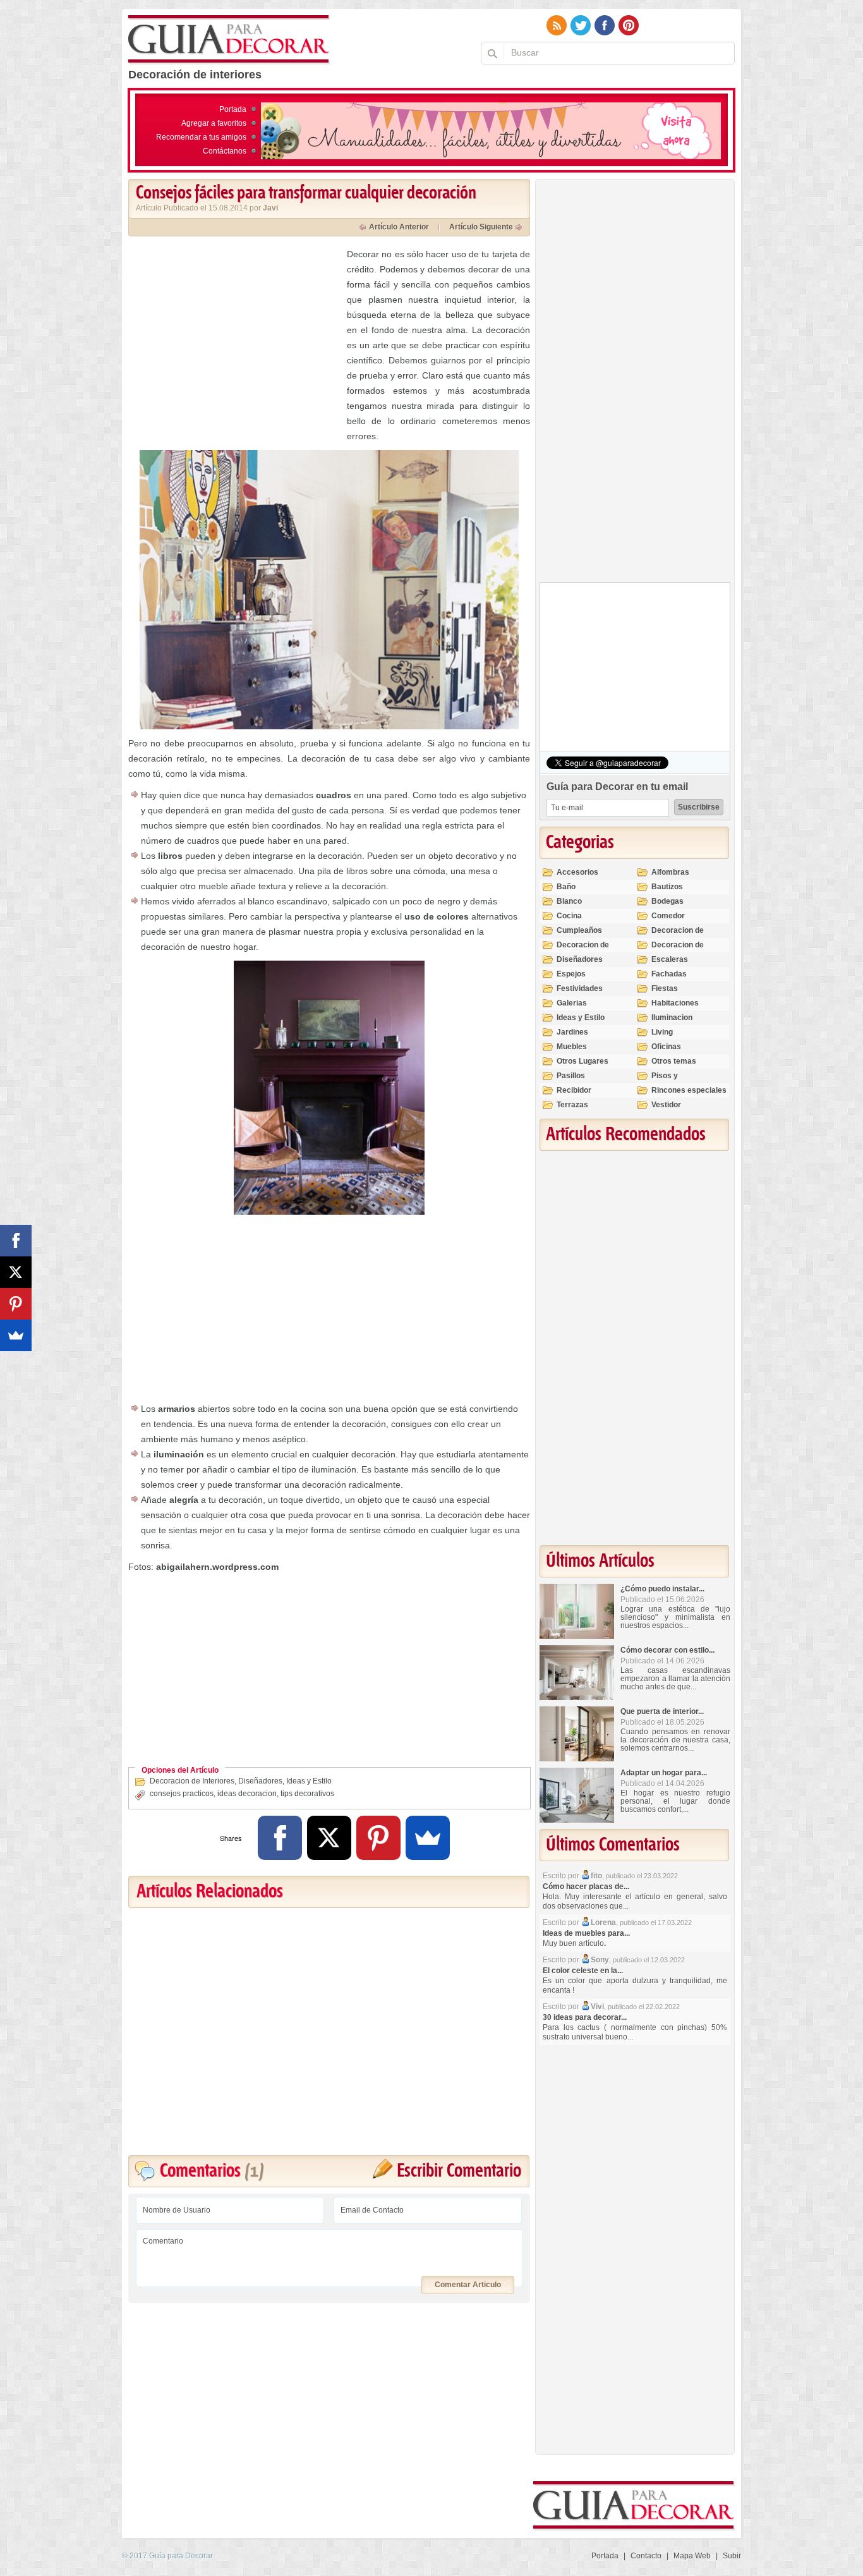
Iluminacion (672, 1018)
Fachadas (669, 974)
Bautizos (667, 887)
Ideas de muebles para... (586, 1933)
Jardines (572, 1032)
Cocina (569, 916)
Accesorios (577, 872)
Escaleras (670, 959)
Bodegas (667, 901)
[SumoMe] (428, 1838)
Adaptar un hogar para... (664, 1773)
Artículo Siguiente (481, 227)
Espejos (571, 974)
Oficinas (666, 1047)
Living (662, 1032)
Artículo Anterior (399, 227)
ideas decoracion (247, 1794)
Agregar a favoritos (214, 123)
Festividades (580, 988)
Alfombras (670, 872)
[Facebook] (280, 1838)
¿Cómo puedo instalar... (662, 1589)
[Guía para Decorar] (229, 40)
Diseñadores (260, 1781)
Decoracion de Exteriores (678, 936)
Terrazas (572, 1105)
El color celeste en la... (583, 1971)
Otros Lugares (582, 1061)
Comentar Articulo (468, 2285)
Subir (732, 2556)
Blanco (569, 901)
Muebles (572, 1047)
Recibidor (574, 1090)
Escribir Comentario (459, 2171)
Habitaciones (675, 1003)
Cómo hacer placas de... (586, 1886)
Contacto (646, 2556)
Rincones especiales (689, 1090)
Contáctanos (225, 151)
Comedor (668, 916)
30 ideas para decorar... (585, 2017)
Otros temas (674, 1061)
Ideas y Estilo (309, 1781)
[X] (329, 1838)
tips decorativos (307, 1794)
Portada (233, 109)
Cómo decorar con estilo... (667, 1650)
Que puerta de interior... (662, 1711)
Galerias (572, 1003)
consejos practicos (182, 1794)
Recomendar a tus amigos (201, 137)
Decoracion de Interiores (192, 1781)
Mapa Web (692, 2556)
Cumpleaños (579, 930)
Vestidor (666, 1105)
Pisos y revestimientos (679, 1081)
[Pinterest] (378, 1838)
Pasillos (571, 1076)
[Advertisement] (234, 335)
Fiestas (665, 988)
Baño (566, 887)
